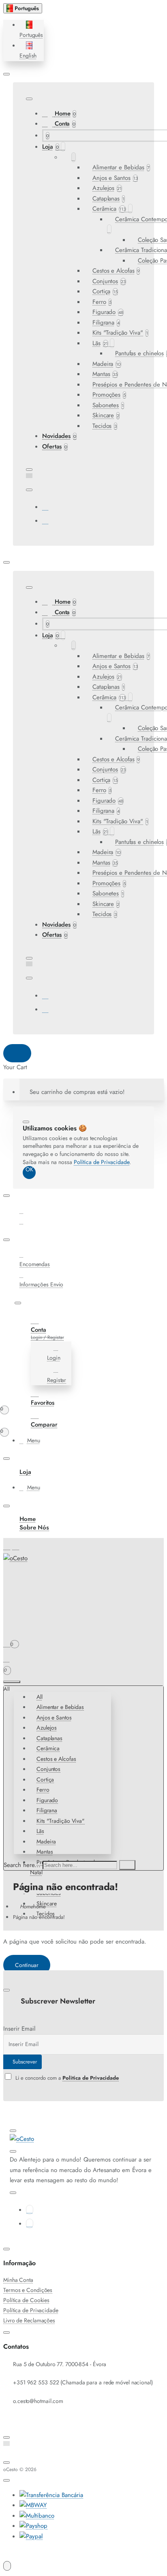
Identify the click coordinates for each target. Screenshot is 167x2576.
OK (29, 1170)
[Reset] (17, 1053)
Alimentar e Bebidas (60, 1707)
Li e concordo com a (66, 2078)
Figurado (47, 1800)
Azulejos (47, 1728)
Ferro (43, 1790)
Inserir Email (19, 2029)
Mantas (45, 1852)
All (40, 1697)
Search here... (22, 1865)
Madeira (46, 1841)
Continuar (27, 1965)
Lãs (40, 1831)
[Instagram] (45, 521)
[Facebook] (45, 507)
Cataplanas (49, 1738)
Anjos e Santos (54, 1717)
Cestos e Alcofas (56, 1759)
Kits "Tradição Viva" (61, 1821)
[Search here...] (12, 1682)
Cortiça (45, 1779)
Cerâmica (48, 1748)
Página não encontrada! (39, 1917)
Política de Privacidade (102, 1162)
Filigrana (47, 1810)
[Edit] (6, 74)
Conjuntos (48, 1769)
